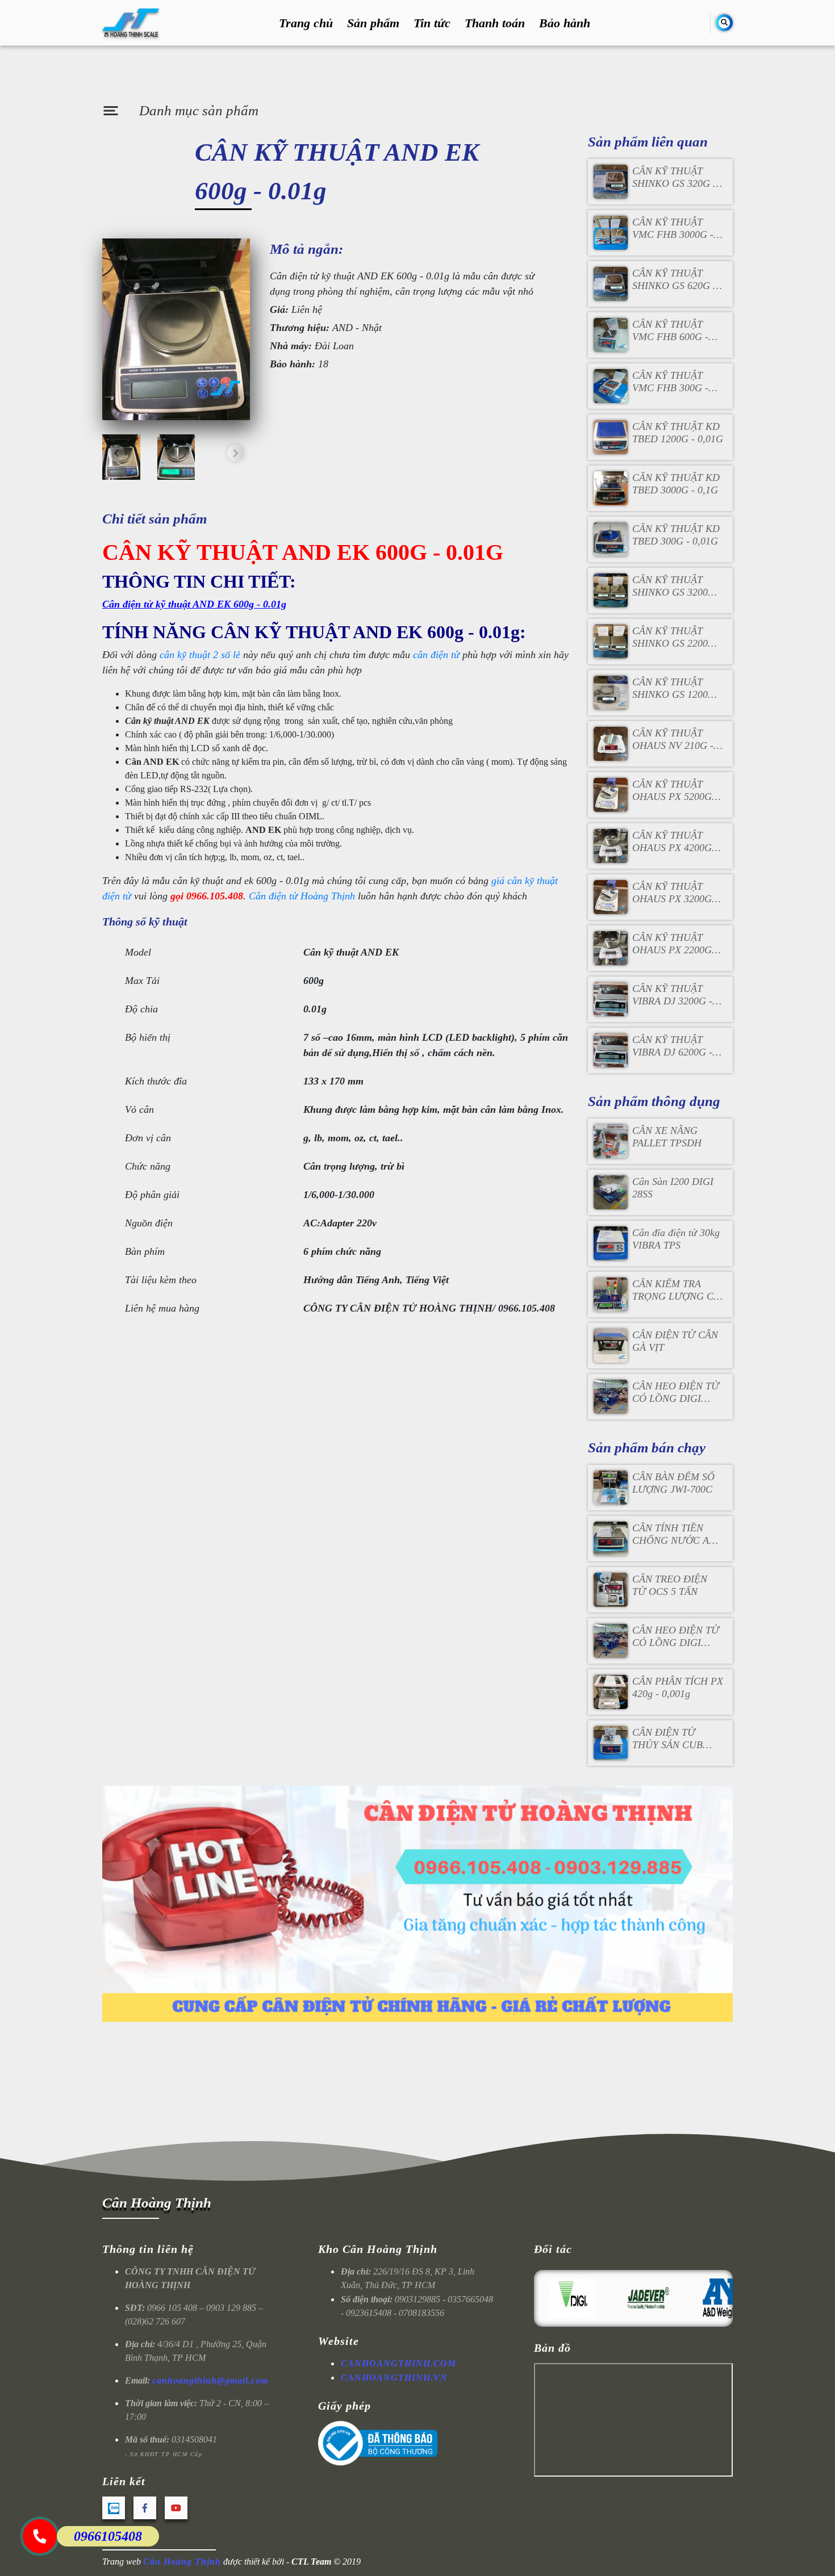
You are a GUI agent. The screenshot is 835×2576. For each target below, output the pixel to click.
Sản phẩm (373, 23)
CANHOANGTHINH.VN (394, 2378)
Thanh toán (495, 23)
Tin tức (432, 23)
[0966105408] (40, 2536)
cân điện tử (436, 655)
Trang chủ (306, 23)
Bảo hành (565, 23)
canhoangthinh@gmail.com (210, 2380)
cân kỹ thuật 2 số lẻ (200, 655)
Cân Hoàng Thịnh (157, 2203)
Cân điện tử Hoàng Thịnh (302, 896)
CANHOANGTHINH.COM (398, 2363)
